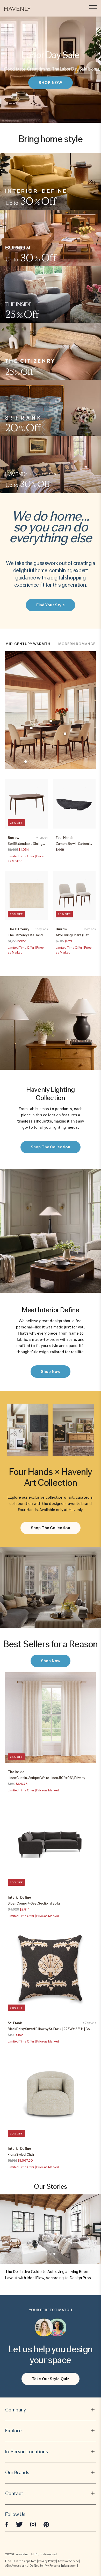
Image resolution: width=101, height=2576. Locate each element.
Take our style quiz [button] (51, 2379)
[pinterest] (46, 2524)
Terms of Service (68, 2561)
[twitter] (19, 2524)
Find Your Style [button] (51, 605)
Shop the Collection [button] (51, 1147)
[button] (17, 8)
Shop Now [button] (51, 83)
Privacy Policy (47, 2561)
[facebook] (7, 2524)
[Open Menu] (93, 8)
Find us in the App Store (21, 2561)
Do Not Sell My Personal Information (53, 2566)
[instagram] (33, 2524)
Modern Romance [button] (77, 644)
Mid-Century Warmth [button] (28, 644)
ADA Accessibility (17, 2566)
